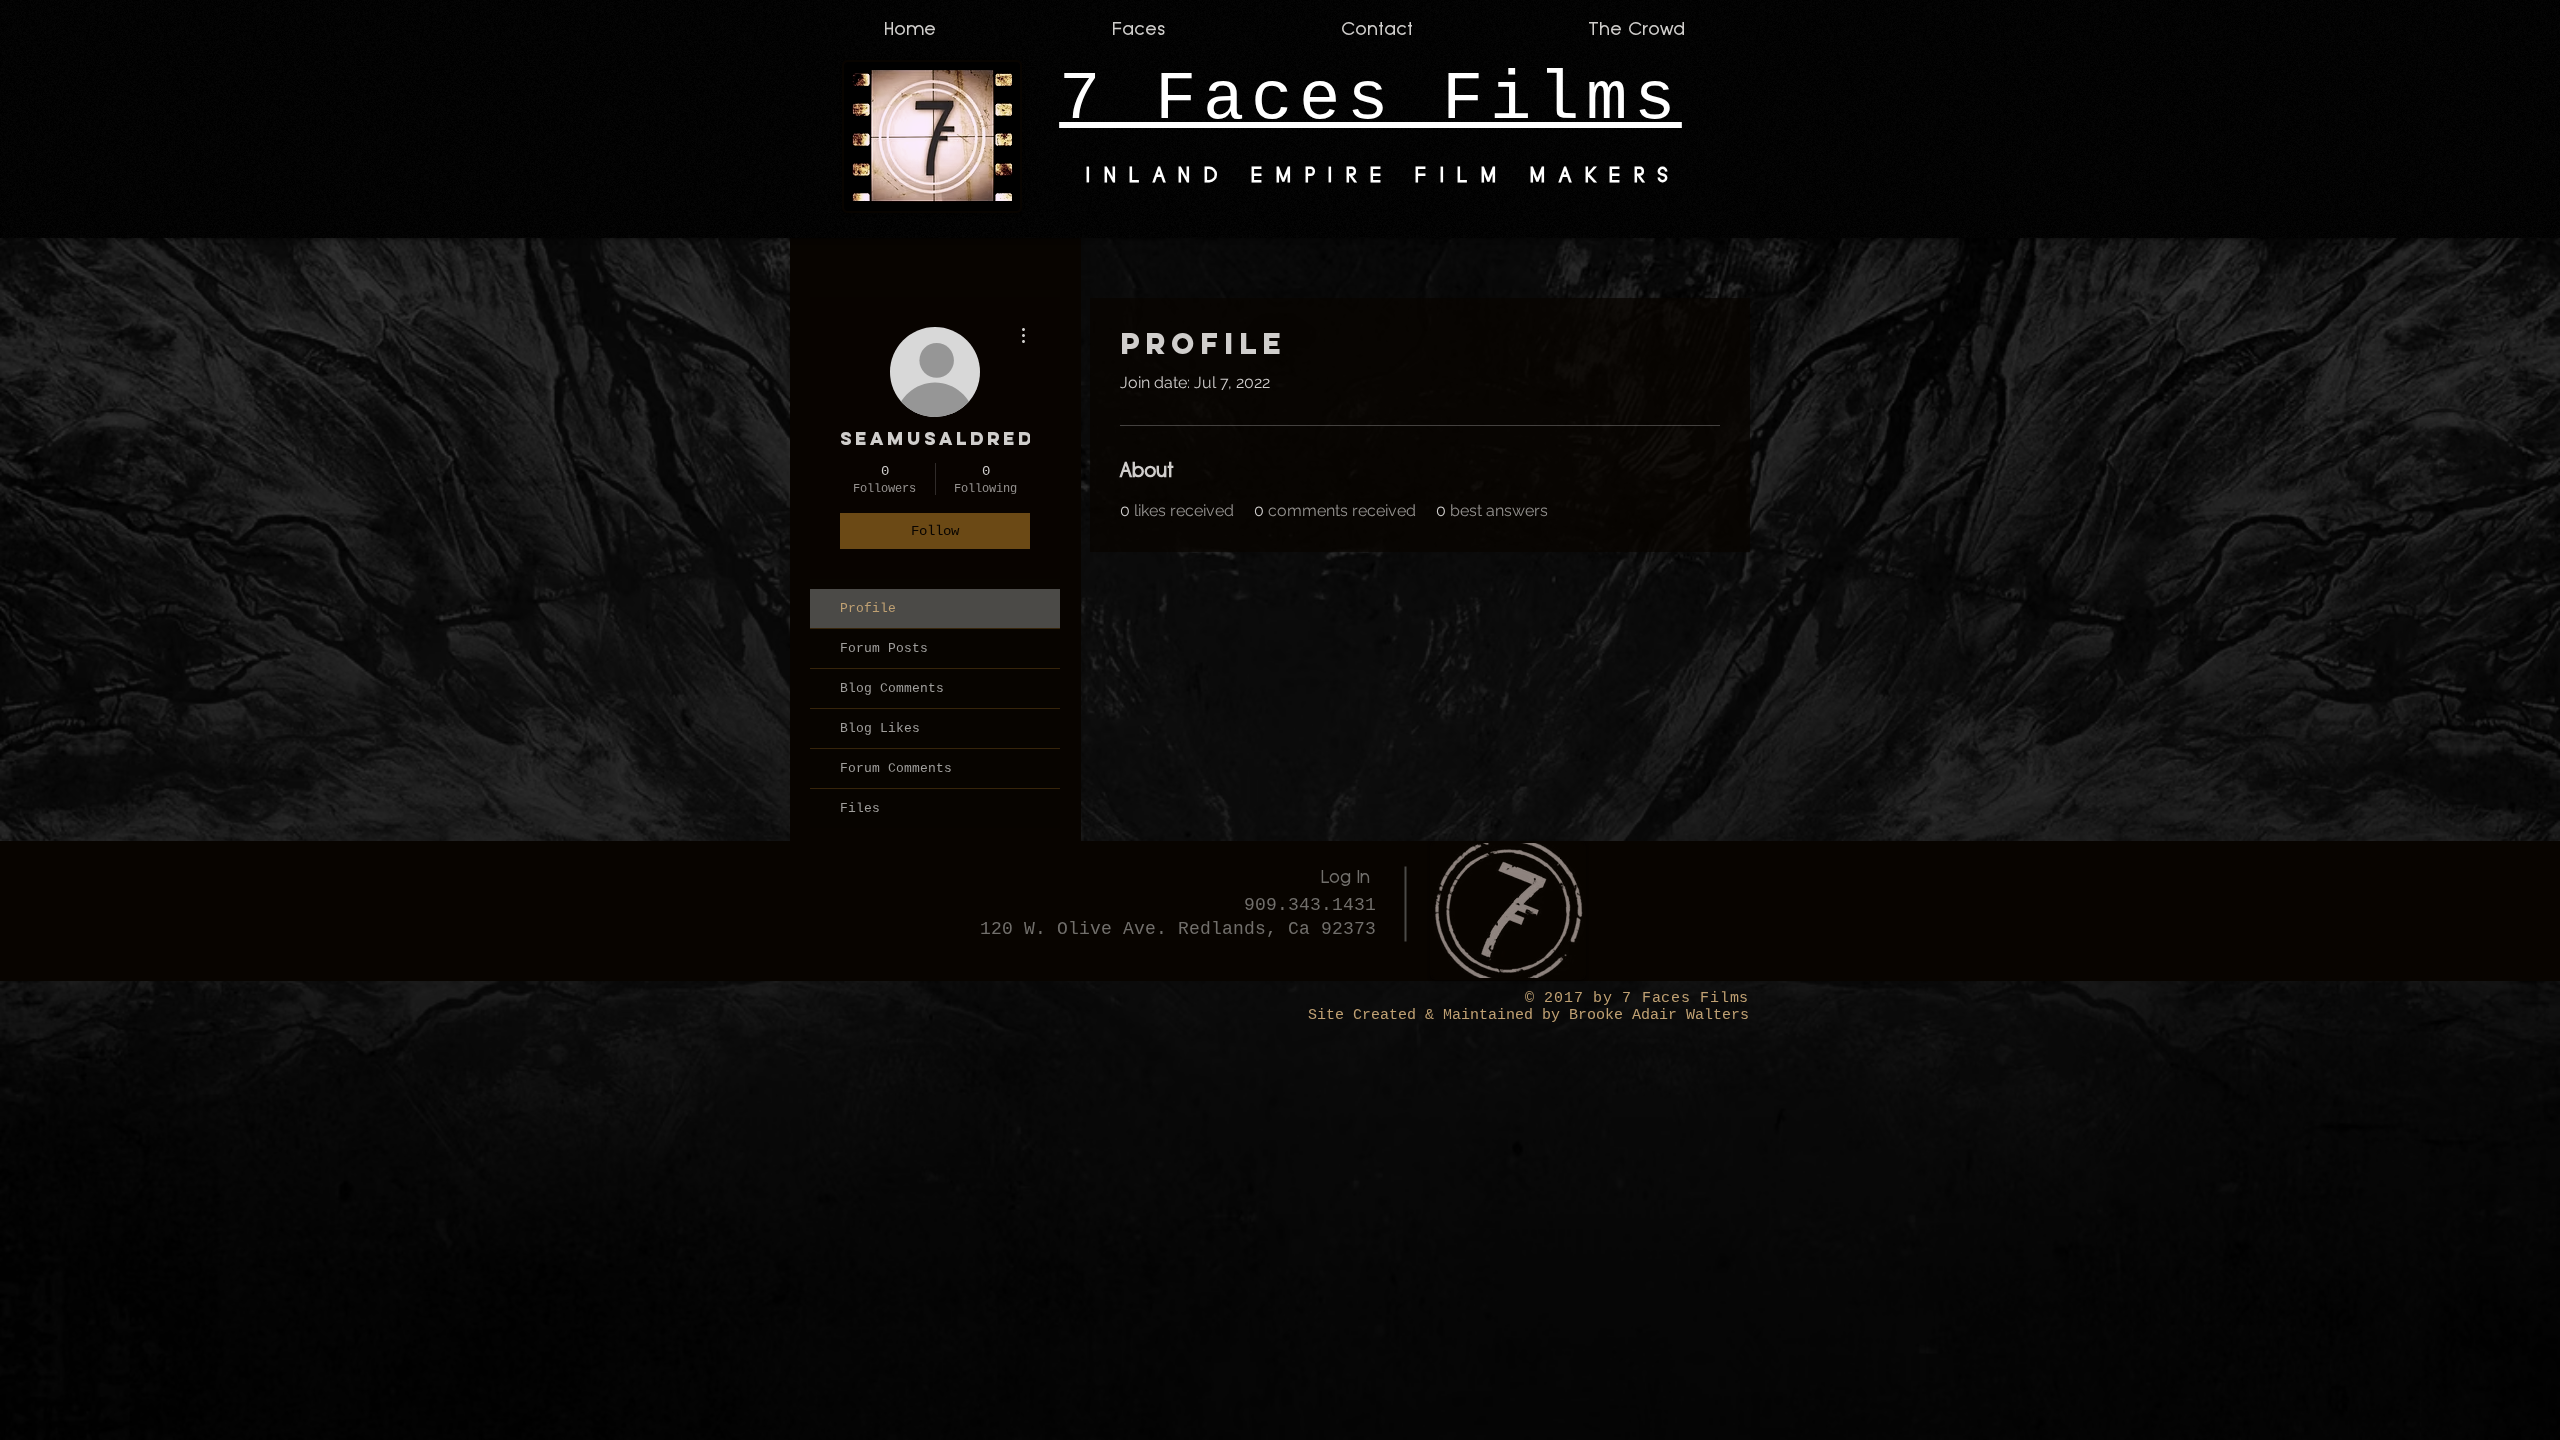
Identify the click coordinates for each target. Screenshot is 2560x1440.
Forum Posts (884, 648)
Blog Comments (892, 688)
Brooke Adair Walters (1654, 1015)
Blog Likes (880, 728)
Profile (868, 608)
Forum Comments (896, 768)
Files (860, 808)
